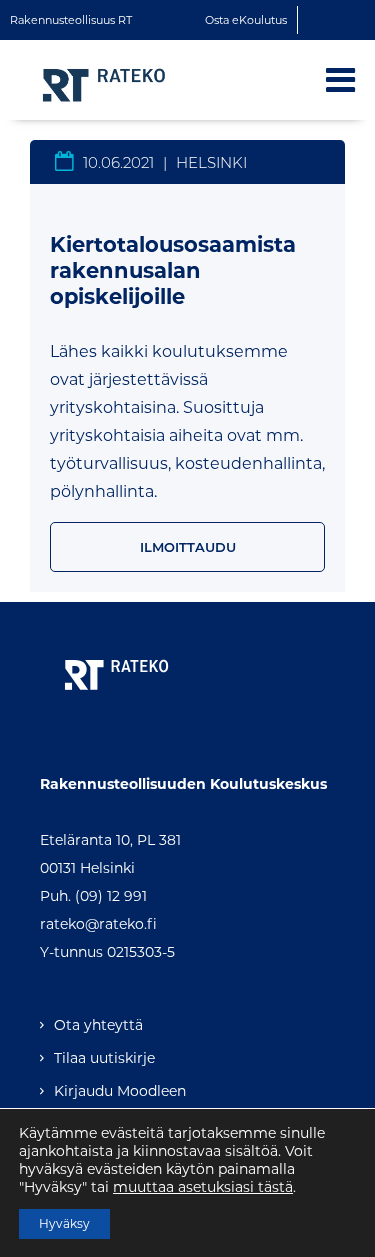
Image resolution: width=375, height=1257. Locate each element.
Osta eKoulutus (246, 20)
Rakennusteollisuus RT (71, 20)
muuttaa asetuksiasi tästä (203, 1187)
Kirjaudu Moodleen (120, 1091)
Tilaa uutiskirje (104, 1058)
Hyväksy (64, 1223)
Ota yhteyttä (98, 1025)
